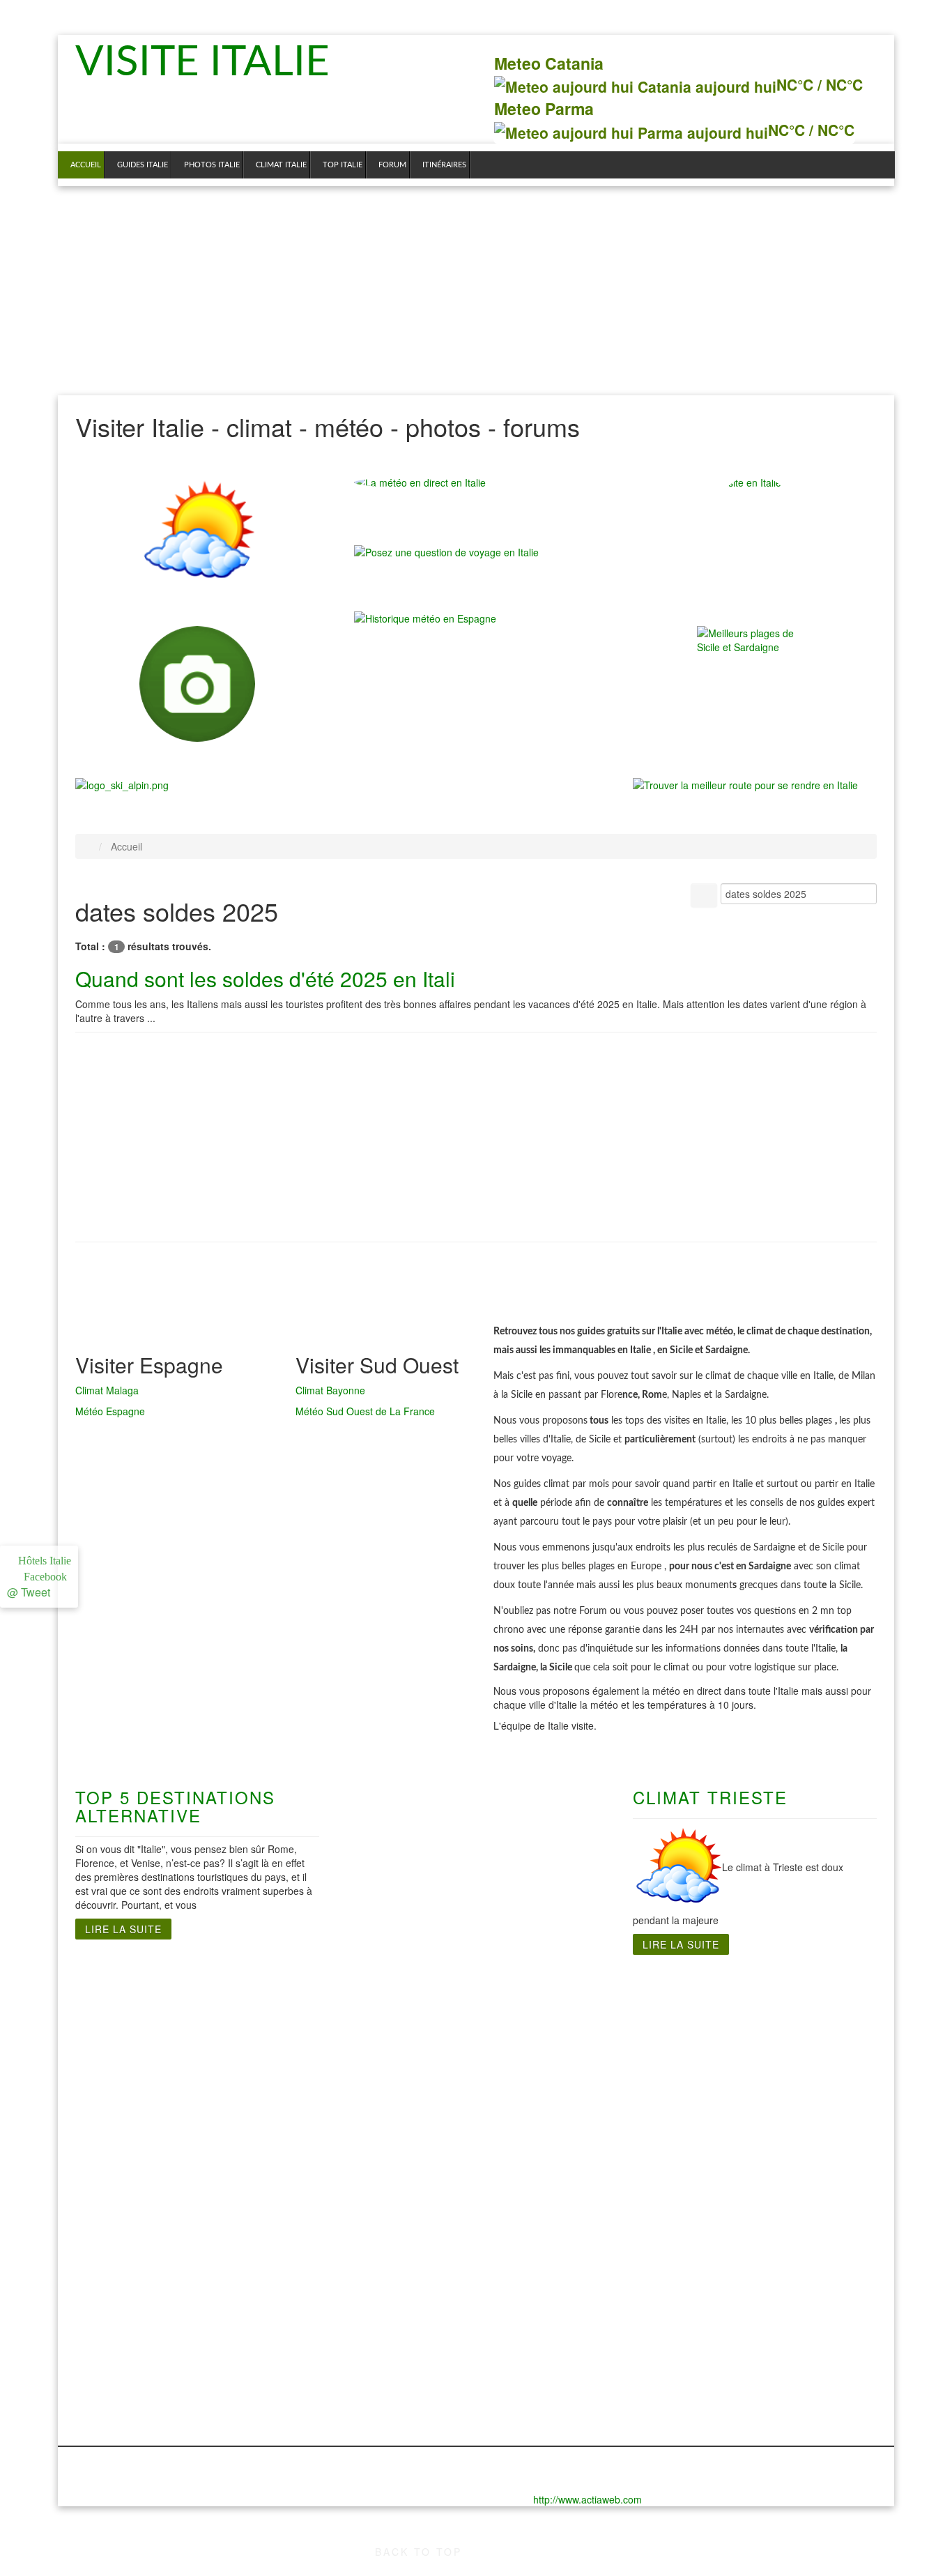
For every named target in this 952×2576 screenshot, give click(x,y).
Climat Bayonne (330, 1390)
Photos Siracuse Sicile (759, 2324)
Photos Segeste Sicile (758, 2310)
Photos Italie (212, 165)
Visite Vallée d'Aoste (127, 2178)
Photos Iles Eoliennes (757, 2338)
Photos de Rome (256, 2241)
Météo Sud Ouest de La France (365, 1411)
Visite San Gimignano (102, 2157)
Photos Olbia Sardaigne (553, 2269)
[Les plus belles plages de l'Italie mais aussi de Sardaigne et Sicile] (755, 684)
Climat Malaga (107, 1390)
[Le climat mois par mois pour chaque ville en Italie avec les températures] (197, 533)
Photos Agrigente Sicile (761, 2296)
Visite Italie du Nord (125, 1997)
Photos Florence (117, 2269)
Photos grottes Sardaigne (558, 2282)
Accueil (86, 165)
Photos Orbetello (118, 2352)
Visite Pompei (389, 2066)
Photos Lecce (388, 2269)
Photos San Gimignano (104, 2401)
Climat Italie (281, 165)
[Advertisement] (476, 291)
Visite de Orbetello (122, 2108)
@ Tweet (29, 1592)
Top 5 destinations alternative (175, 1806)
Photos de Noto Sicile (757, 2255)
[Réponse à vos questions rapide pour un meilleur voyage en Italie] (446, 558)
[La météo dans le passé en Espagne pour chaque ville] (425, 617)
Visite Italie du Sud (402, 1997)
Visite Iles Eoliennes (754, 2052)
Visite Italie (210, 63)
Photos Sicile (735, 2241)
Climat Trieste (710, 1797)
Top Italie (343, 165)
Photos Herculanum (404, 2255)
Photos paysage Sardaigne (561, 2310)
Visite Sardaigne (535, 1997)
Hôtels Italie (43, 1561)
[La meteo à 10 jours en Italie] (476, 482)
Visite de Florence (121, 2025)
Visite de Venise (116, 2192)
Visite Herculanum (400, 2011)
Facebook (43, 1577)
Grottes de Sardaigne (548, 2025)
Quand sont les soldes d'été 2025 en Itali (265, 978)
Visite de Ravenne (121, 2136)
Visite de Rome (253, 2011)
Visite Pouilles (390, 2080)
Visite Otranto (389, 2038)
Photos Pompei (392, 2310)
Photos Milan (108, 2338)
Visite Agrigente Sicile (758, 2011)
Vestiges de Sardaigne (550, 2038)
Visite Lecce (385, 2025)
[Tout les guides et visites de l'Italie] (755, 533)
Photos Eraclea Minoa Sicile (773, 2282)
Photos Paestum (395, 2296)
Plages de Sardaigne (546, 2011)
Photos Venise (111, 2422)
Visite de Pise (110, 2122)
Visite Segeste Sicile (754, 2080)
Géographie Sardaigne (551, 2052)
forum (392, 165)
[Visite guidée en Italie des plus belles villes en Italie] (197, 684)
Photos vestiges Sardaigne (561, 2296)
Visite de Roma (253, 1997)
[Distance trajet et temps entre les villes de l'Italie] (745, 784)
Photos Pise (105, 2366)
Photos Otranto (392, 2282)
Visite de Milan (113, 2094)
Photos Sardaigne (538, 2241)
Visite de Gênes (115, 2011)
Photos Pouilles (393, 2324)
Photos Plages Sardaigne (557, 2255)
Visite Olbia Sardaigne (550, 2066)
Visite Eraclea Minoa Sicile (770, 2038)
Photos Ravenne (117, 2380)
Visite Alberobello (398, 2094)
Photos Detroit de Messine (769, 2269)
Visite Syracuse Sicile (757, 2094)
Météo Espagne (110, 1411)
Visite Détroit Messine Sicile (773, 2025)
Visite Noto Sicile (745, 2066)
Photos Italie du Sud (405, 2241)
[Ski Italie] (122, 784)
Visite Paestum (392, 2052)
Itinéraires (444, 165)
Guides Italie (143, 165)
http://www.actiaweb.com (588, 2499)
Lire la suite (123, 1929)
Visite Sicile (732, 1997)
